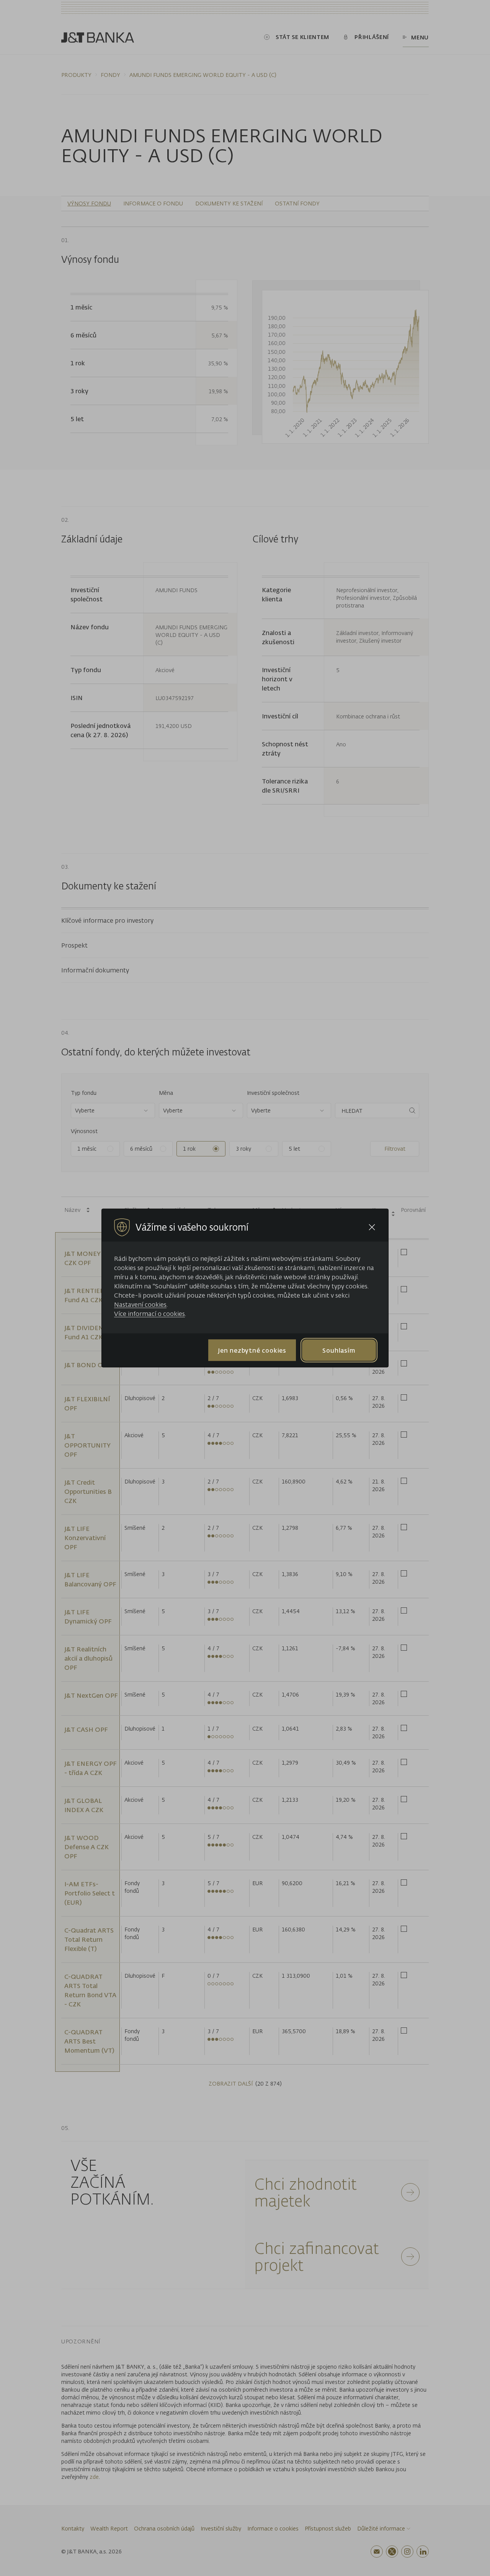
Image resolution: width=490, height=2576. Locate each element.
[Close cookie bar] (372, 1227)
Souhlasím (339, 1350)
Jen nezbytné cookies (252, 1350)
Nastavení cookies (140, 1304)
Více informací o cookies (149, 1314)
